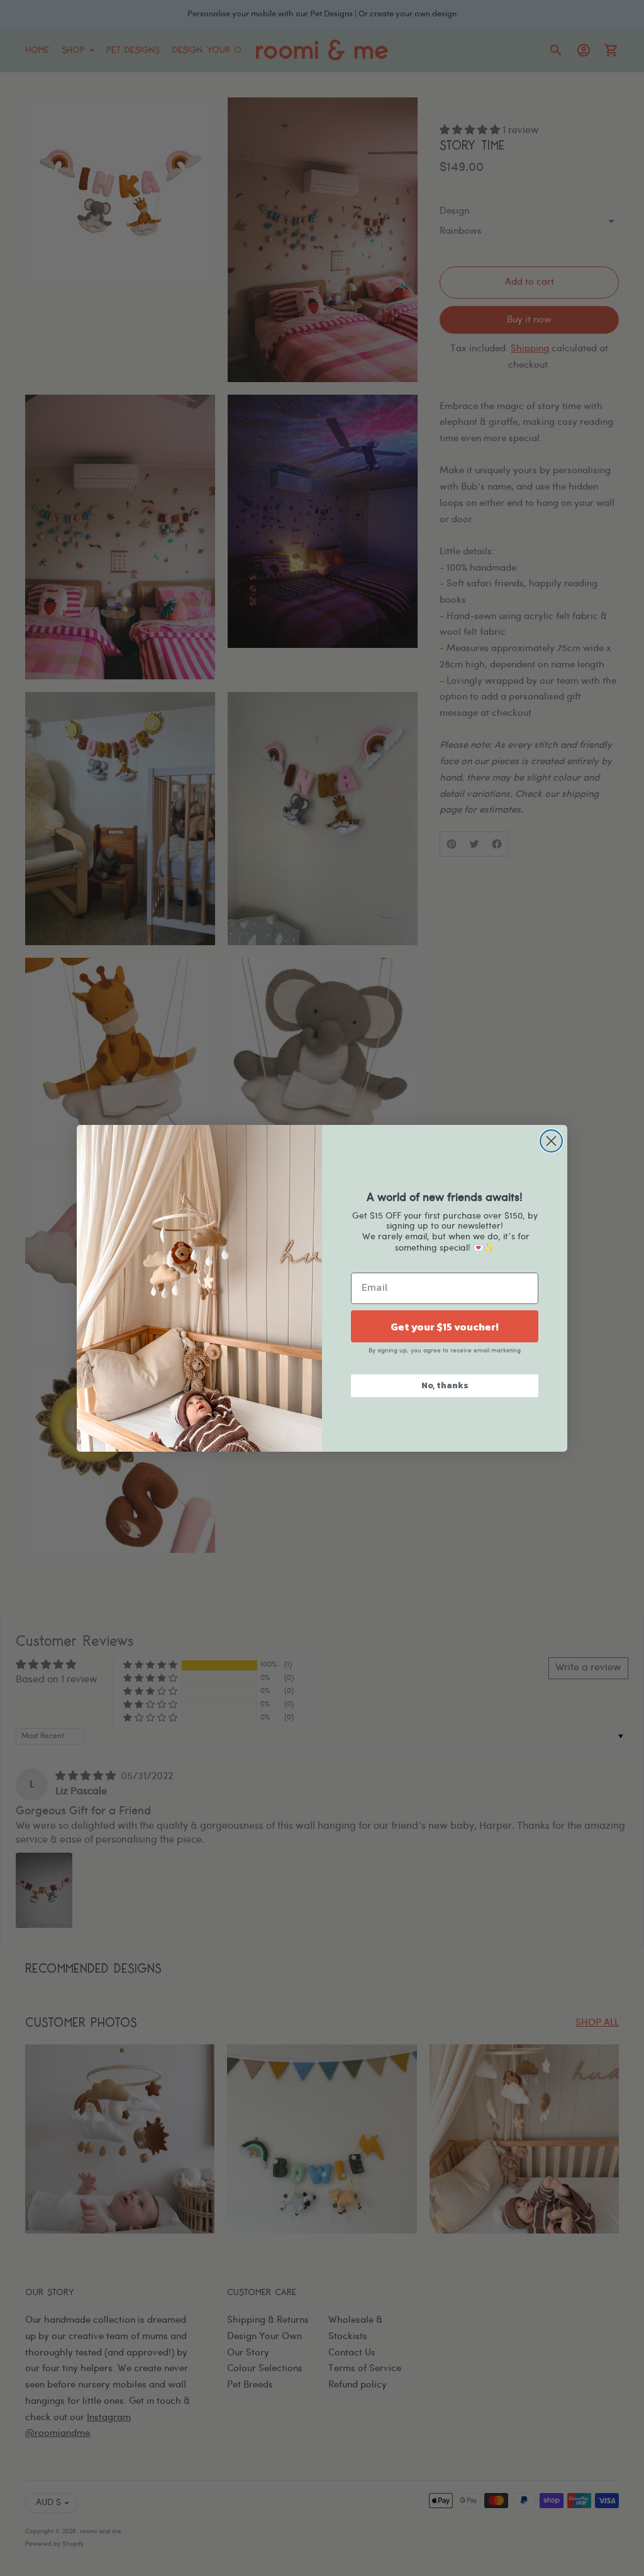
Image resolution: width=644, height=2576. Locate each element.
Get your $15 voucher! (445, 1327)
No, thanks (445, 1385)
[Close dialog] (551, 1141)
